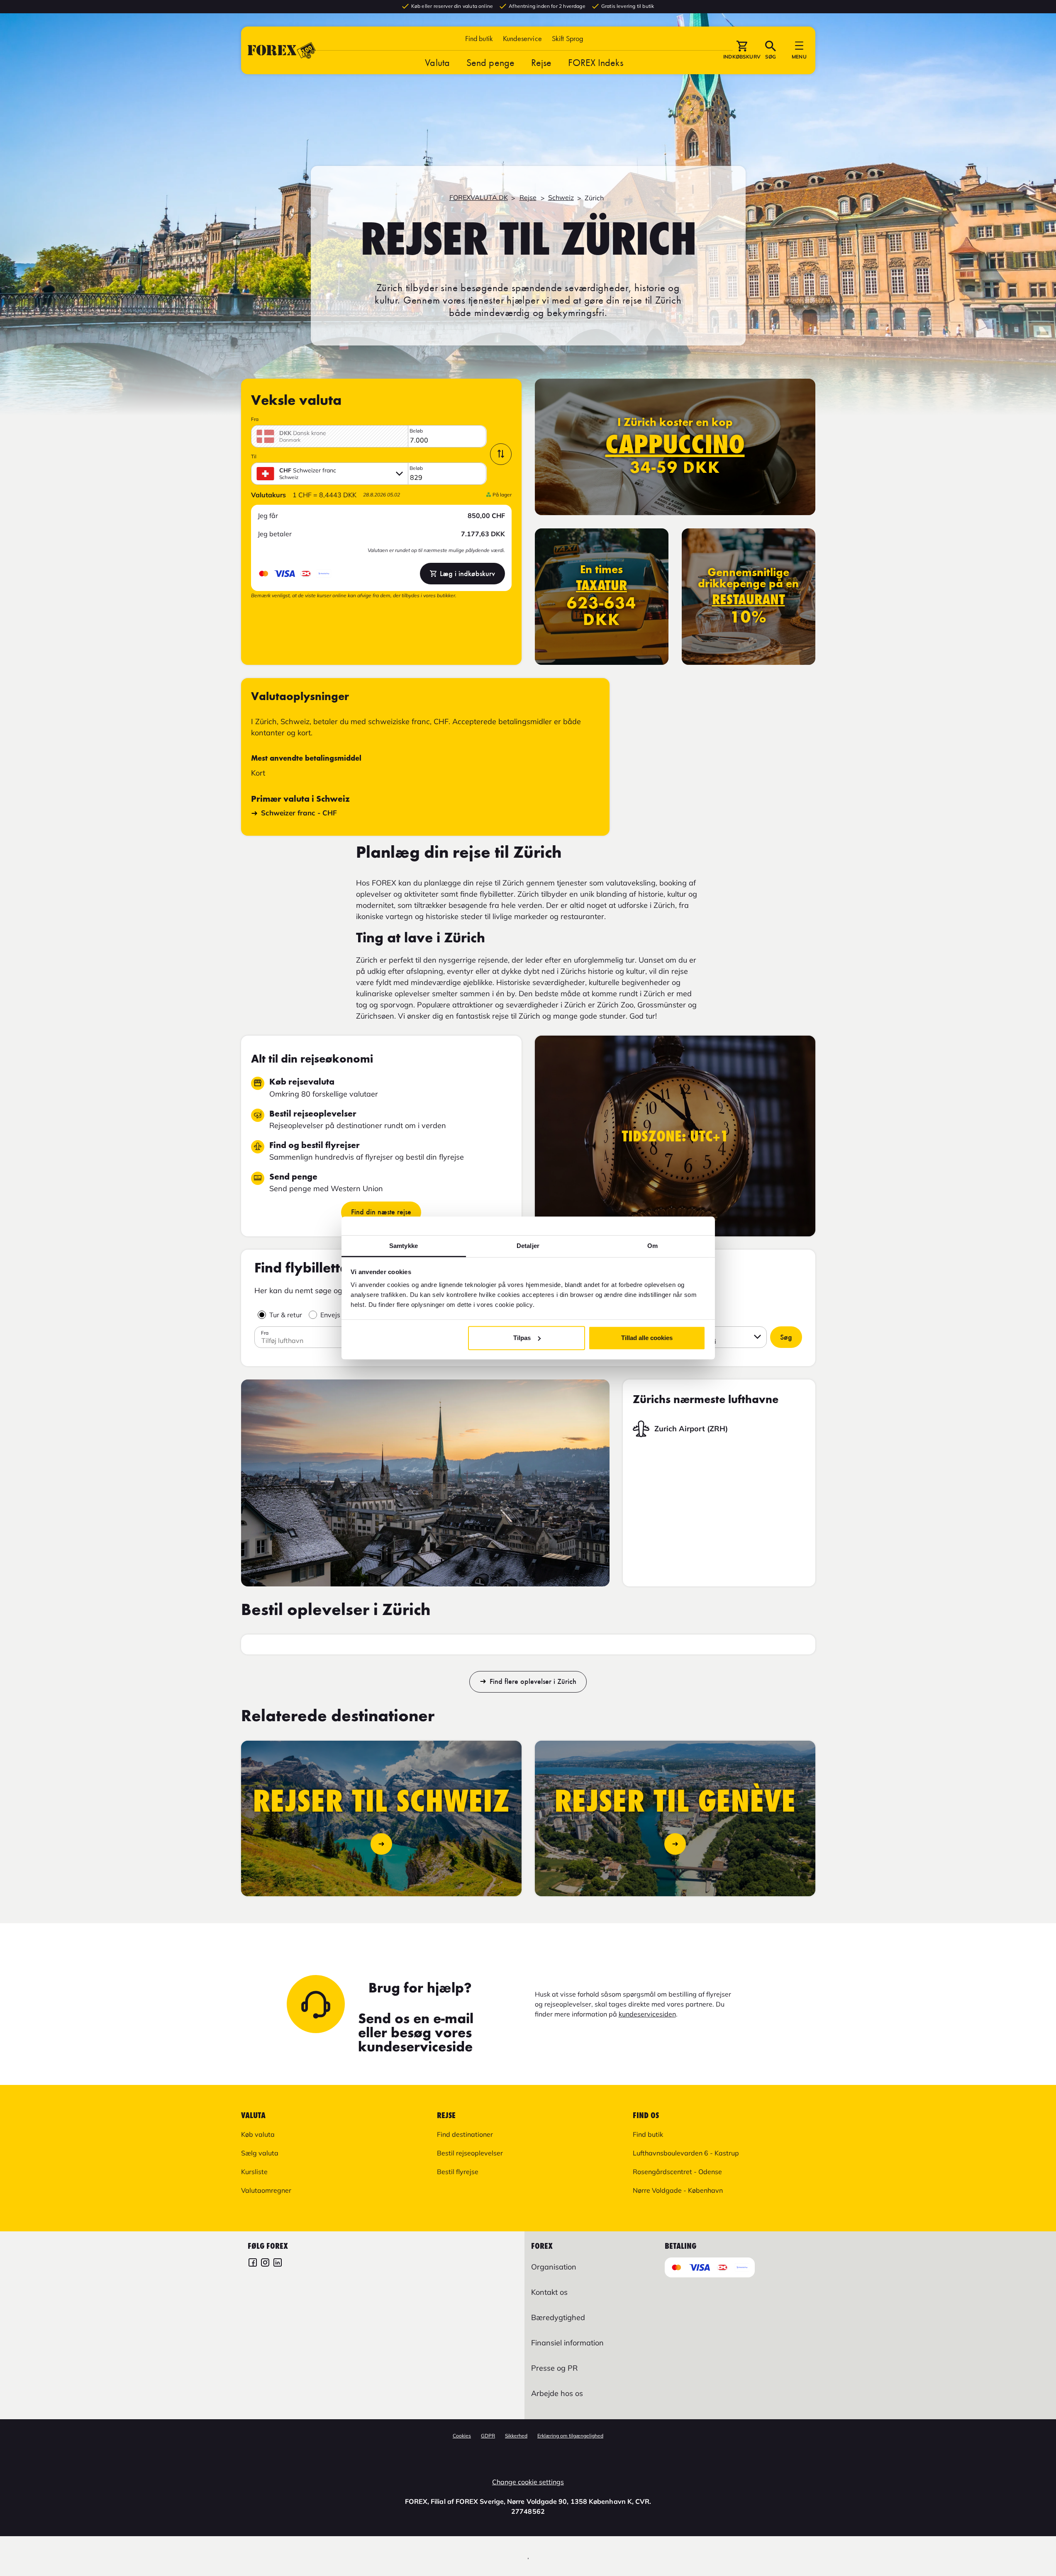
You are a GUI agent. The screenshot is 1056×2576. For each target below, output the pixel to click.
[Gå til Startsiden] (282, 50)
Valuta (437, 62)
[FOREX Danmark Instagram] (265, 2263)
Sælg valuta (260, 2153)
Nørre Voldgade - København (678, 2190)
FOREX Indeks (595, 62)
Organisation (554, 2267)
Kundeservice (522, 38)
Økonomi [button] (703, 1341)
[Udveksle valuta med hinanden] (501, 454)
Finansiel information (567, 2343)
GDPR (488, 2436)
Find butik (479, 38)
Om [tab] (652, 1246)
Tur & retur (286, 1315)
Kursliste (254, 2172)
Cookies (462, 2436)
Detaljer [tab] (528, 1246)
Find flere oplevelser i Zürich (533, 1682)
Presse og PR (554, 2368)
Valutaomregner (266, 2190)
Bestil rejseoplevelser (470, 2153)
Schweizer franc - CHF (299, 813)
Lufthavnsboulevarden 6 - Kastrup (686, 2153)
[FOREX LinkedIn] (278, 2263)
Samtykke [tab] (404, 1246)
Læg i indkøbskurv (467, 574)
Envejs (330, 1315)
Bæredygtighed (558, 2317)
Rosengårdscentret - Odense (677, 2172)
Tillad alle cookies (647, 1338)
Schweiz (561, 197)
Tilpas (522, 1338)
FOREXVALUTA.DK (479, 197)
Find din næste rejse (381, 1212)
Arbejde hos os (557, 2393)
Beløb (416, 431)
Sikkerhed (516, 2436)
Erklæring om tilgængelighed (570, 2436)
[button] (568, 38)
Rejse (541, 62)
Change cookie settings (528, 2482)
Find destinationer (465, 2134)
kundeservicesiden (647, 2014)
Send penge (490, 62)
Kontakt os (549, 2292)
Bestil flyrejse (458, 2172)
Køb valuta (258, 2134)
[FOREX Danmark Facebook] (253, 2263)
